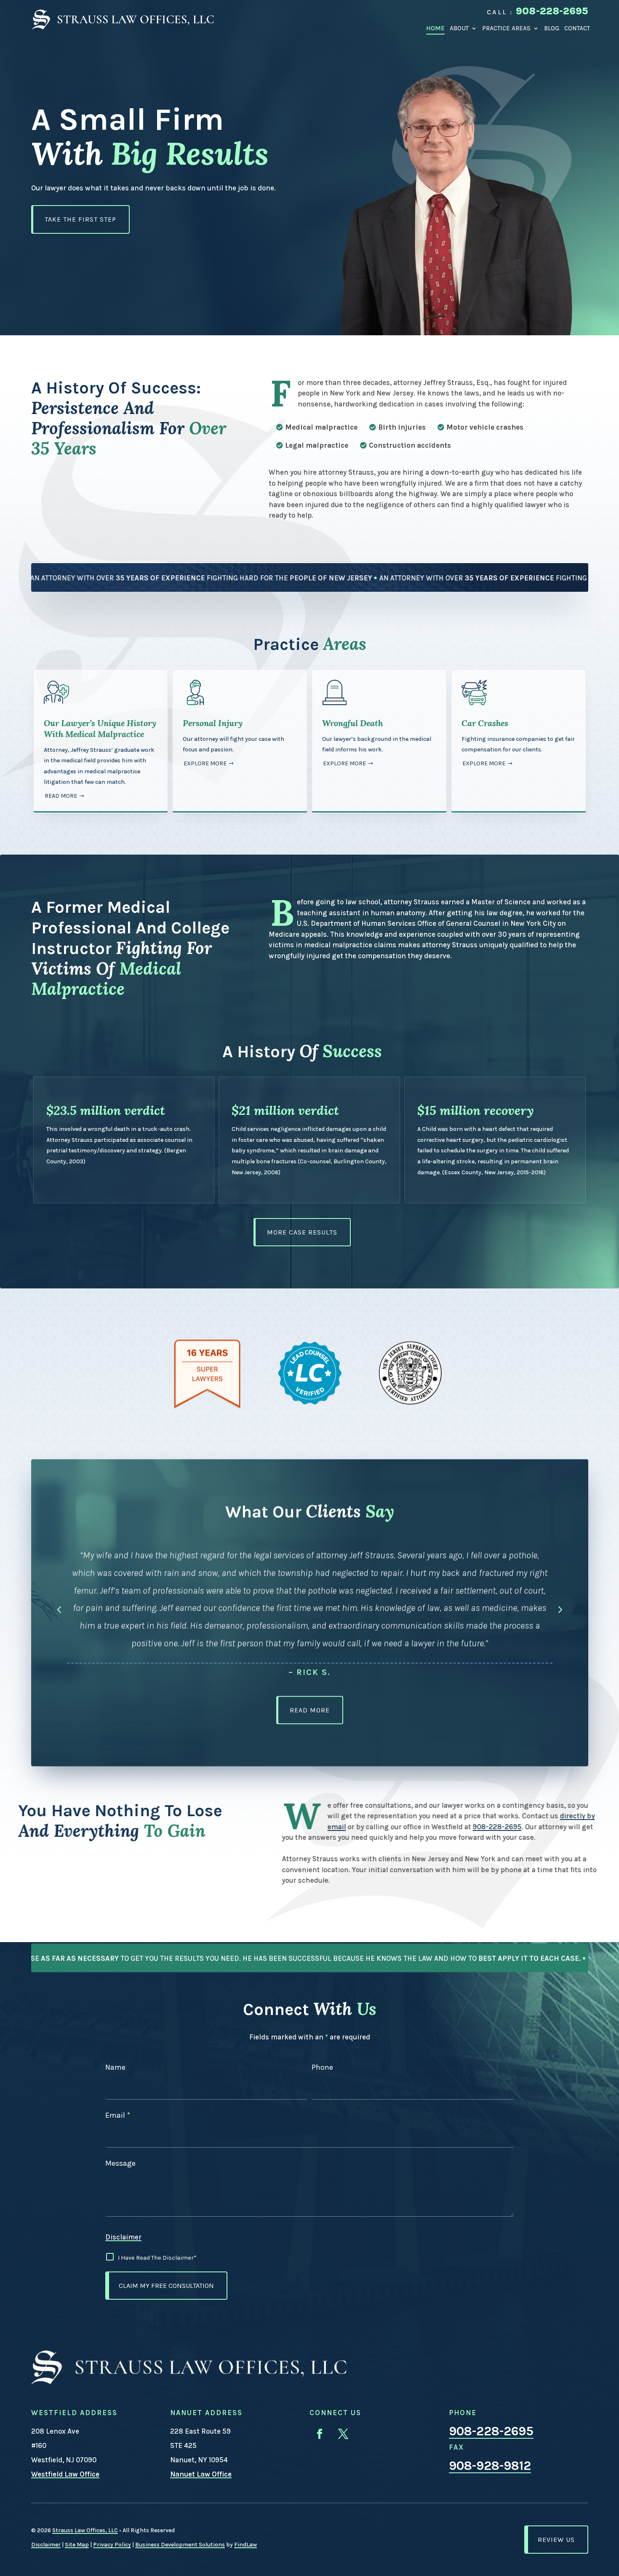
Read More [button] (310, 1708)
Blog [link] (552, 28)
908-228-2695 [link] (552, 11)
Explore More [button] (205, 763)
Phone (322, 2067)
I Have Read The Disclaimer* (157, 2258)
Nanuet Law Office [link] (201, 2474)
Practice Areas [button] (506, 28)
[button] (59, 1607)
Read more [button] (61, 796)
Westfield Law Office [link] (65, 2474)
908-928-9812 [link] (490, 2466)
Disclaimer (123, 2237)
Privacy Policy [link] (112, 2545)
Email (118, 2115)
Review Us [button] (556, 2540)
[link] (123, 19)
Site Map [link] (77, 2545)
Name (115, 2067)
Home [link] (435, 28)
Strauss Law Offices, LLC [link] (85, 2530)
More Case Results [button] (302, 1232)
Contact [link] (577, 28)
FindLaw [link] (245, 2545)
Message (120, 2163)
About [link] (459, 28)
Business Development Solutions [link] (180, 2545)
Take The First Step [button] (80, 219)
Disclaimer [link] (46, 2545)
